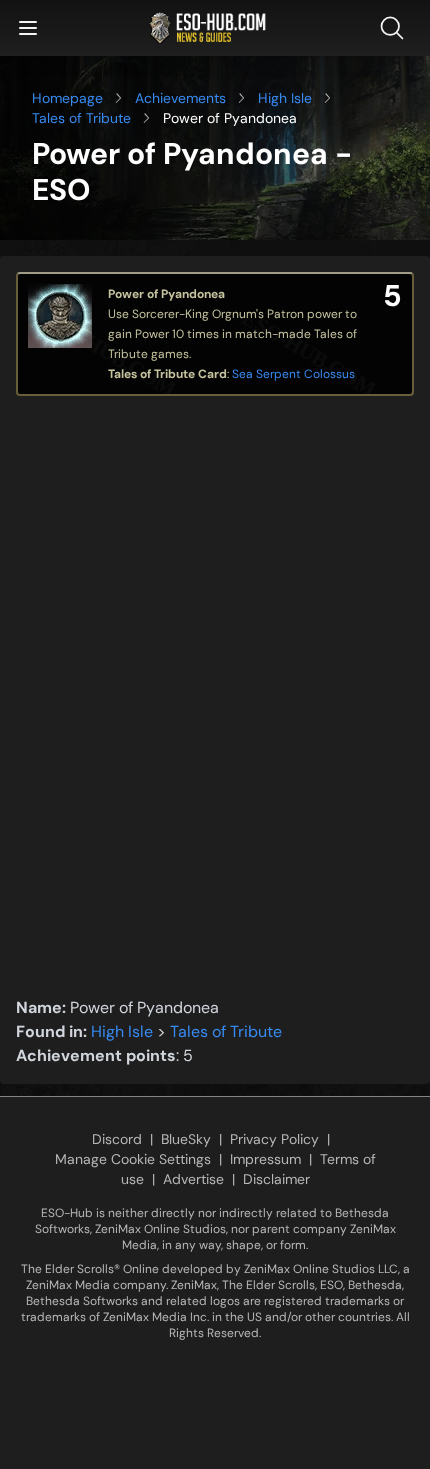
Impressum (265, 1159)
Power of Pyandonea (166, 294)
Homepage (67, 98)
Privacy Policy (274, 1139)
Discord (117, 1139)
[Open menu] (28, 28)
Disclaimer (276, 1179)
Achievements (180, 98)
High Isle (285, 98)
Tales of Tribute (81, 118)
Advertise (193, 1179)
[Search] (396, 28)
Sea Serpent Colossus (293, 374)
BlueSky (186, 1139)
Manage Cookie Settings (133, 1159)
